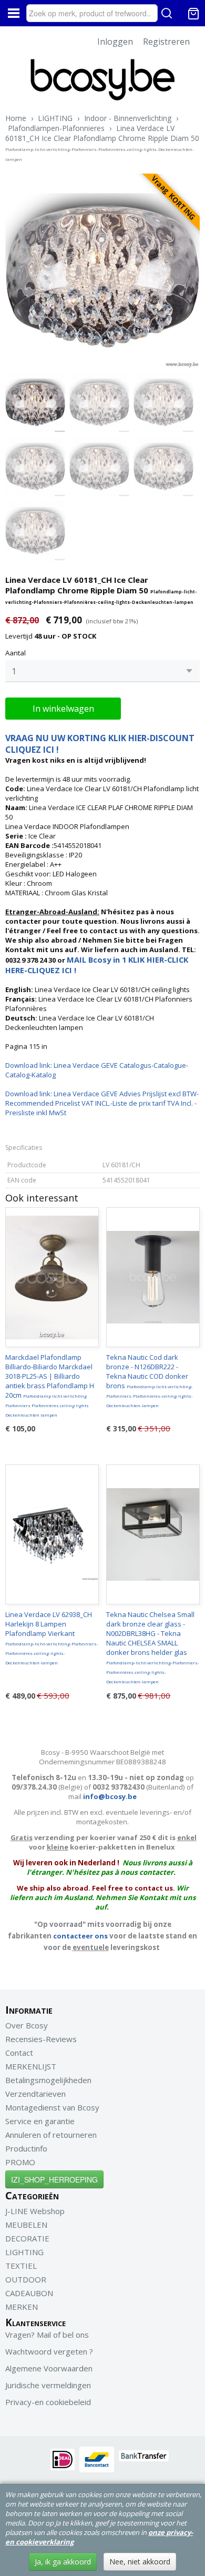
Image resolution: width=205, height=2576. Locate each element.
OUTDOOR (26, 2279)
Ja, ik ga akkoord (63, 2562)
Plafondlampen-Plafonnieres (56, 128)
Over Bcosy (27, 2025)
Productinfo (26, 2148)
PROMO (20, 2162)
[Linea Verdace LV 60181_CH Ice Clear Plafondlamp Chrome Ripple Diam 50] (102, 271)
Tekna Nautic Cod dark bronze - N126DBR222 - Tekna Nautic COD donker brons (150, 1380)
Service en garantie (40, 2121)
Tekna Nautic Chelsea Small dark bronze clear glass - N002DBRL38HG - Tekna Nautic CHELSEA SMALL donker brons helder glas (153, 1647)
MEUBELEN (26, 2225)
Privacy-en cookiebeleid (48, 2402)
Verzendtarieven (35, 2094)
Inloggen (115, 42)
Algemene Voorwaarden (49, 2368)
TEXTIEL (21, 2266)
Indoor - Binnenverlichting (128, 118)
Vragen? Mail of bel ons (47, 2335)
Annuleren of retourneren (51, 2135)
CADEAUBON (29, 2293)
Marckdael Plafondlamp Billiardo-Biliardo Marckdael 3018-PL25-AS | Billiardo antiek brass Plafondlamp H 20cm (50, 1385)
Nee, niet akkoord (140, 2562)
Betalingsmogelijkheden (48, 2080)
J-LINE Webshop (35, 2211)
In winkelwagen (63, 709)
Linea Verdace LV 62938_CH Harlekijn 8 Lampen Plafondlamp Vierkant (52, 1638)
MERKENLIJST (31, 2066)
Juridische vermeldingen (48, 2385)
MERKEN (22, 2307)
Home (16, 118)
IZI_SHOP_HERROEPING (54, 2179)
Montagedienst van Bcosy (52, 2107)
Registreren (166, 42)
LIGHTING (55, 118)
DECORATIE (27, 2238)
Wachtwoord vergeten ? (49, 2351)
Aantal (16, 653)
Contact (19, 2053)
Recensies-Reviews (41, 2039)
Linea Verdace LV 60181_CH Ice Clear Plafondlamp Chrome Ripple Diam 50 (102, 143)
